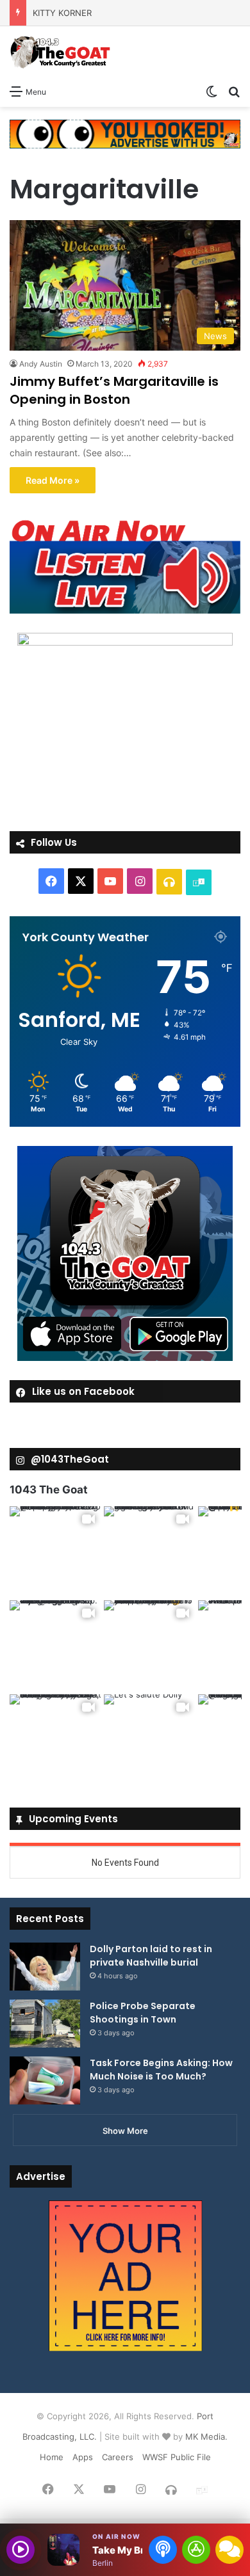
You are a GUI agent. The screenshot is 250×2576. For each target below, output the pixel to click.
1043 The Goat (49, 1490)
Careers (118, 2457)
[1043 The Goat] (61, 52)
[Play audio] (21, 2550)
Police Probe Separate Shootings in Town (143, 2013)
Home (52, 2457)
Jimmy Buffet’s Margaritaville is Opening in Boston (114, 390)
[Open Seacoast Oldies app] (196, 2550)
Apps (83, 2457)
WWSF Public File (177, 2457)
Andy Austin (41, 364)
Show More (125, 2131)
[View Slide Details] (125, 566)
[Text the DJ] (229, 2550)
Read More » (53, 480)
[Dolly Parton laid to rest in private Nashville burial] (45, 1967)
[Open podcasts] (163, 2550)
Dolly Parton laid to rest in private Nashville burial (151, 1956)
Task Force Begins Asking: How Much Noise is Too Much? (161, 2070)
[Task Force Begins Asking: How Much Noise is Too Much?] (45, 2080)
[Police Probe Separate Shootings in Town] (45, 2023)
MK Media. (206, 2437)
